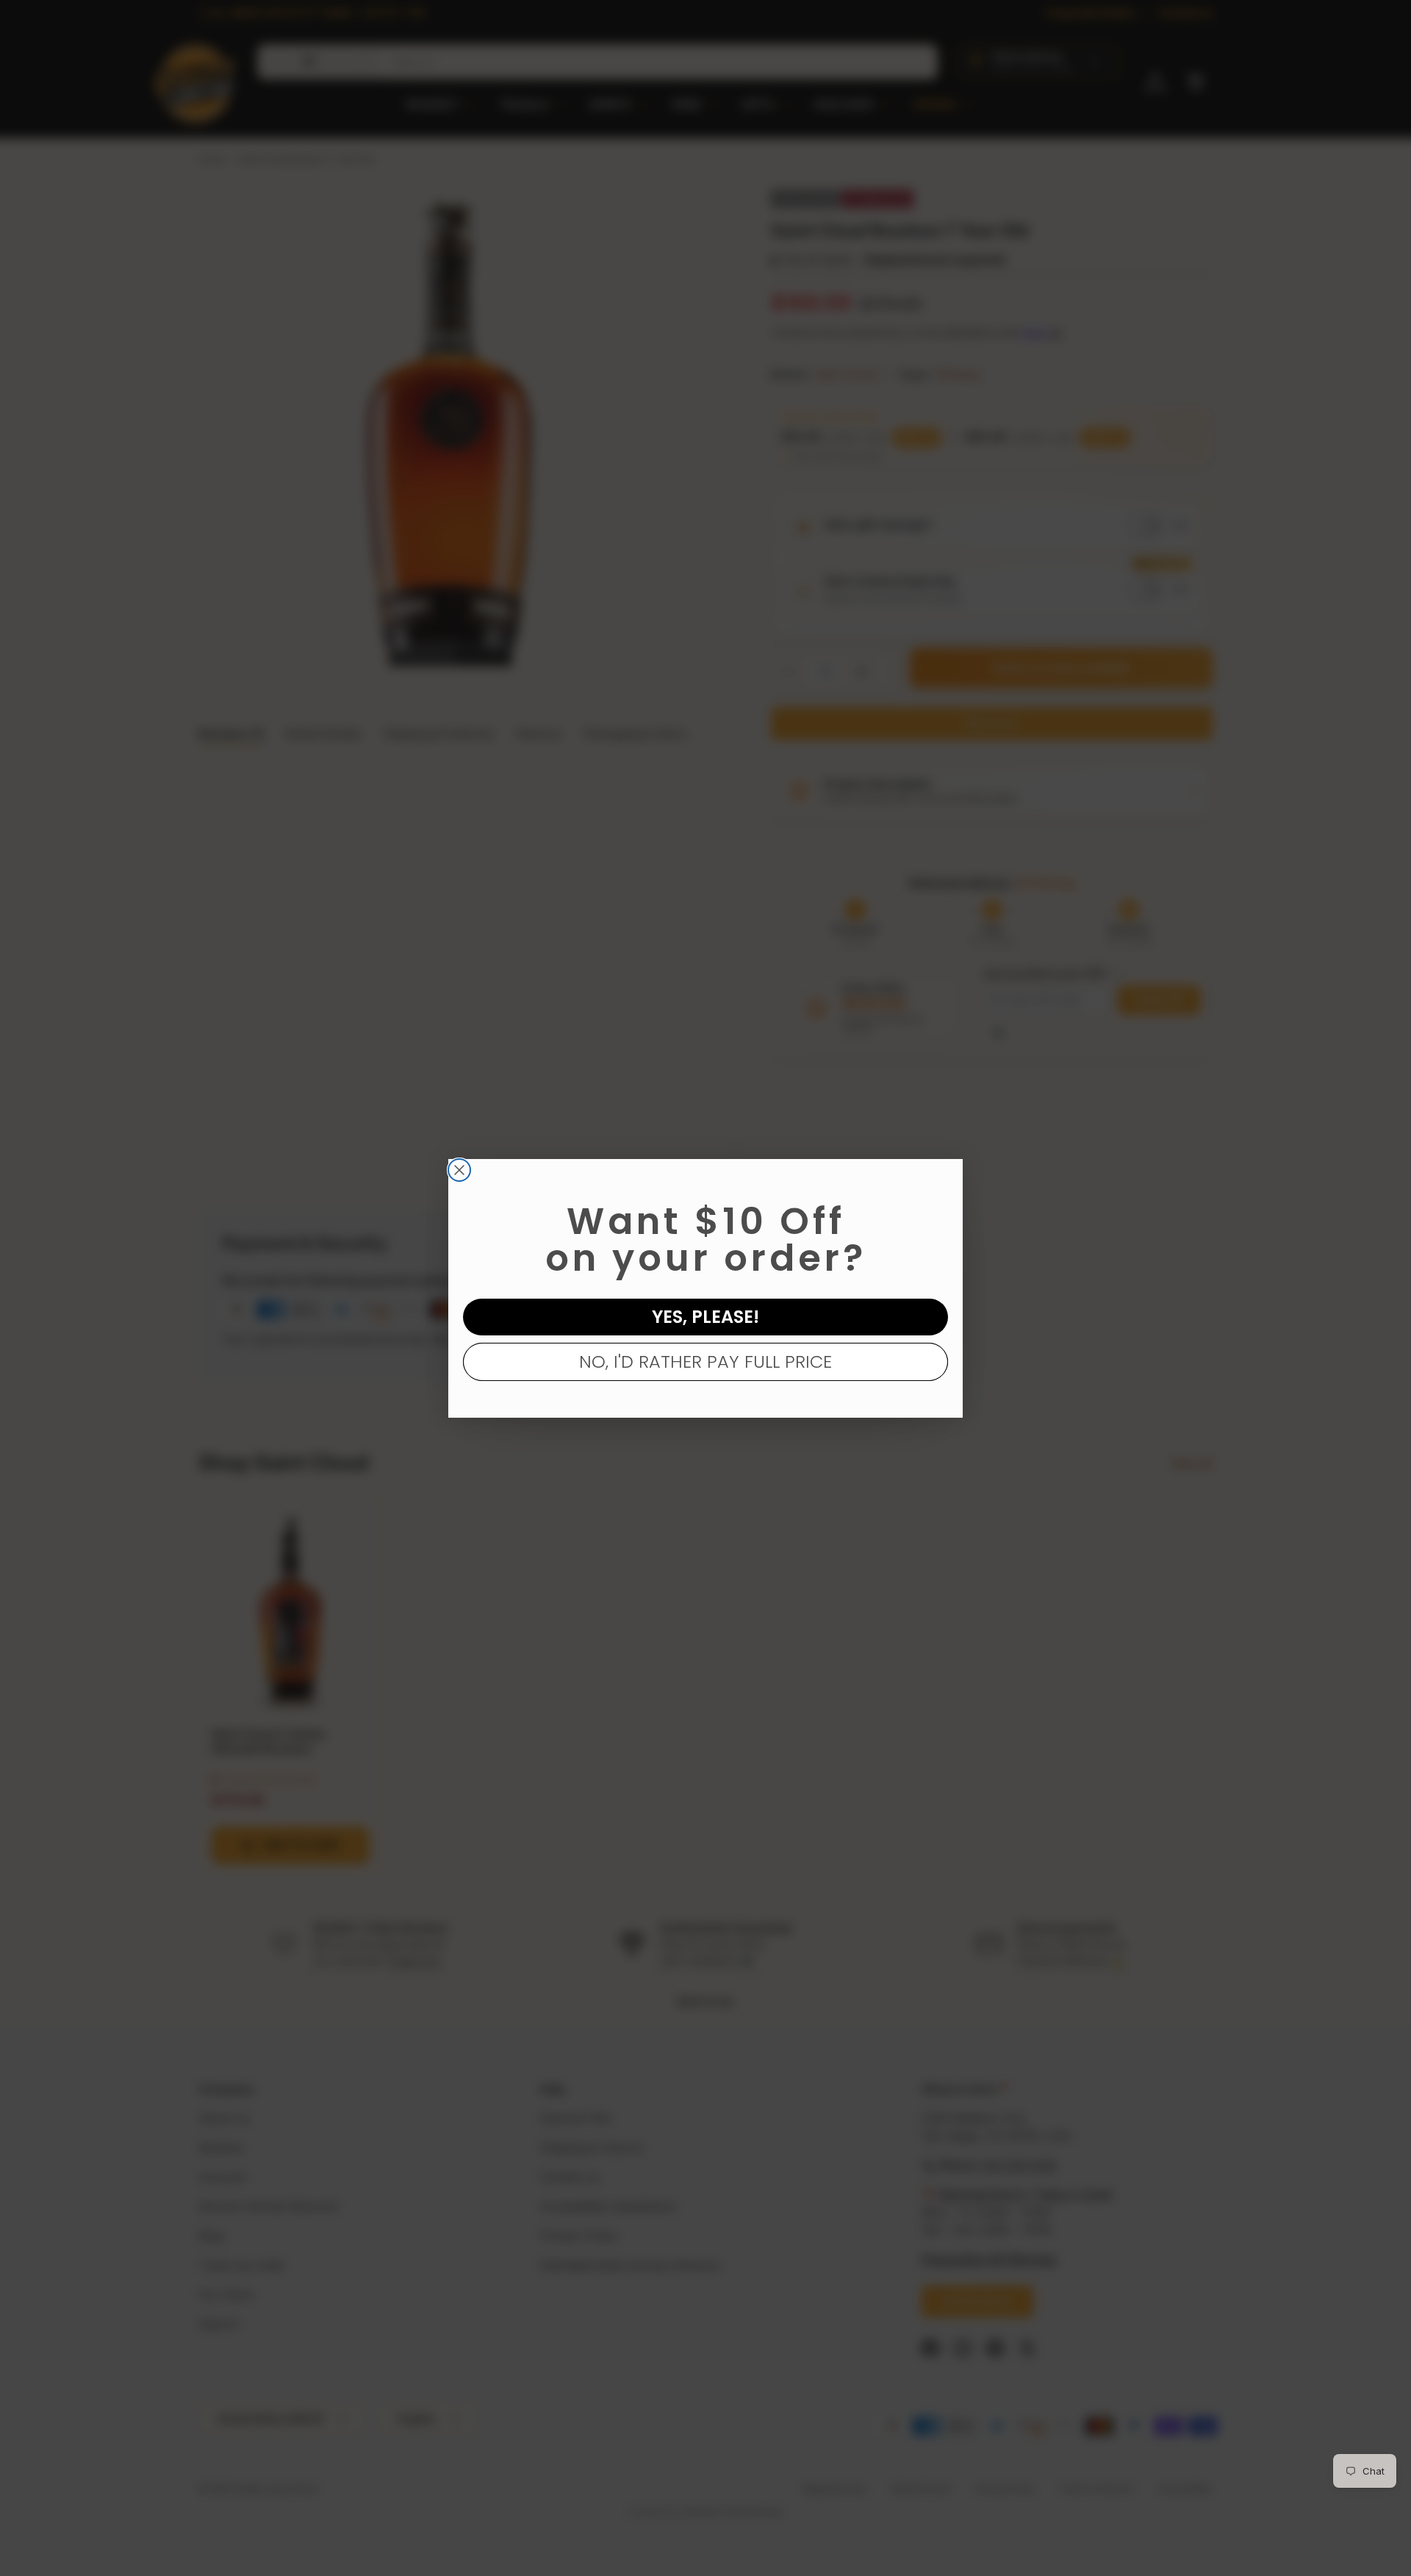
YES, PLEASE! (705, 1317)
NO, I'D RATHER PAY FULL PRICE (705, 1361)
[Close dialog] (459, 1170)
